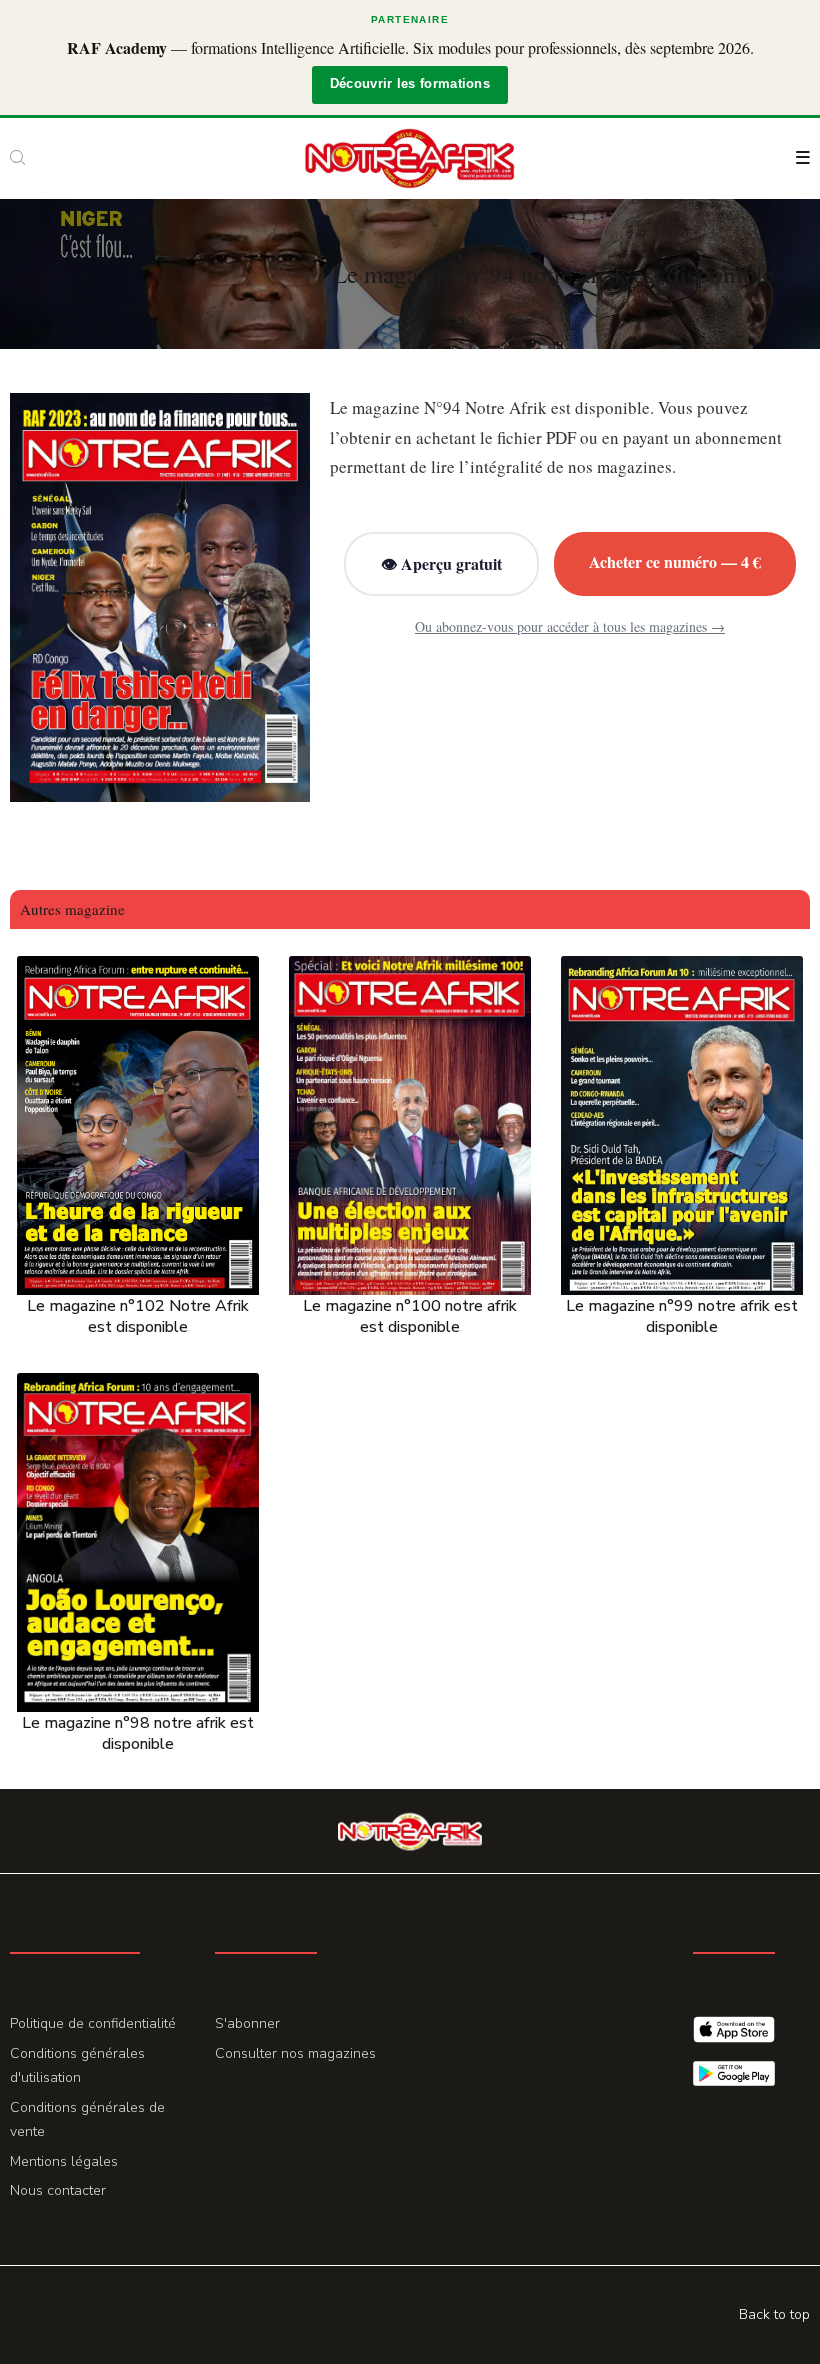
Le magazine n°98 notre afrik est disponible (138, 1733)
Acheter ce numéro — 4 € (675, 561)
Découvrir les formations (410, 84)
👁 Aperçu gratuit (441, 563)
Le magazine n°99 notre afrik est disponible (682, 1316)
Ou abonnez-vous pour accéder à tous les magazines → (570, 626)
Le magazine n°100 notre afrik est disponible (410, 1316)
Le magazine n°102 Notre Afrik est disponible (138, 1316)
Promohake (295, 2315)
